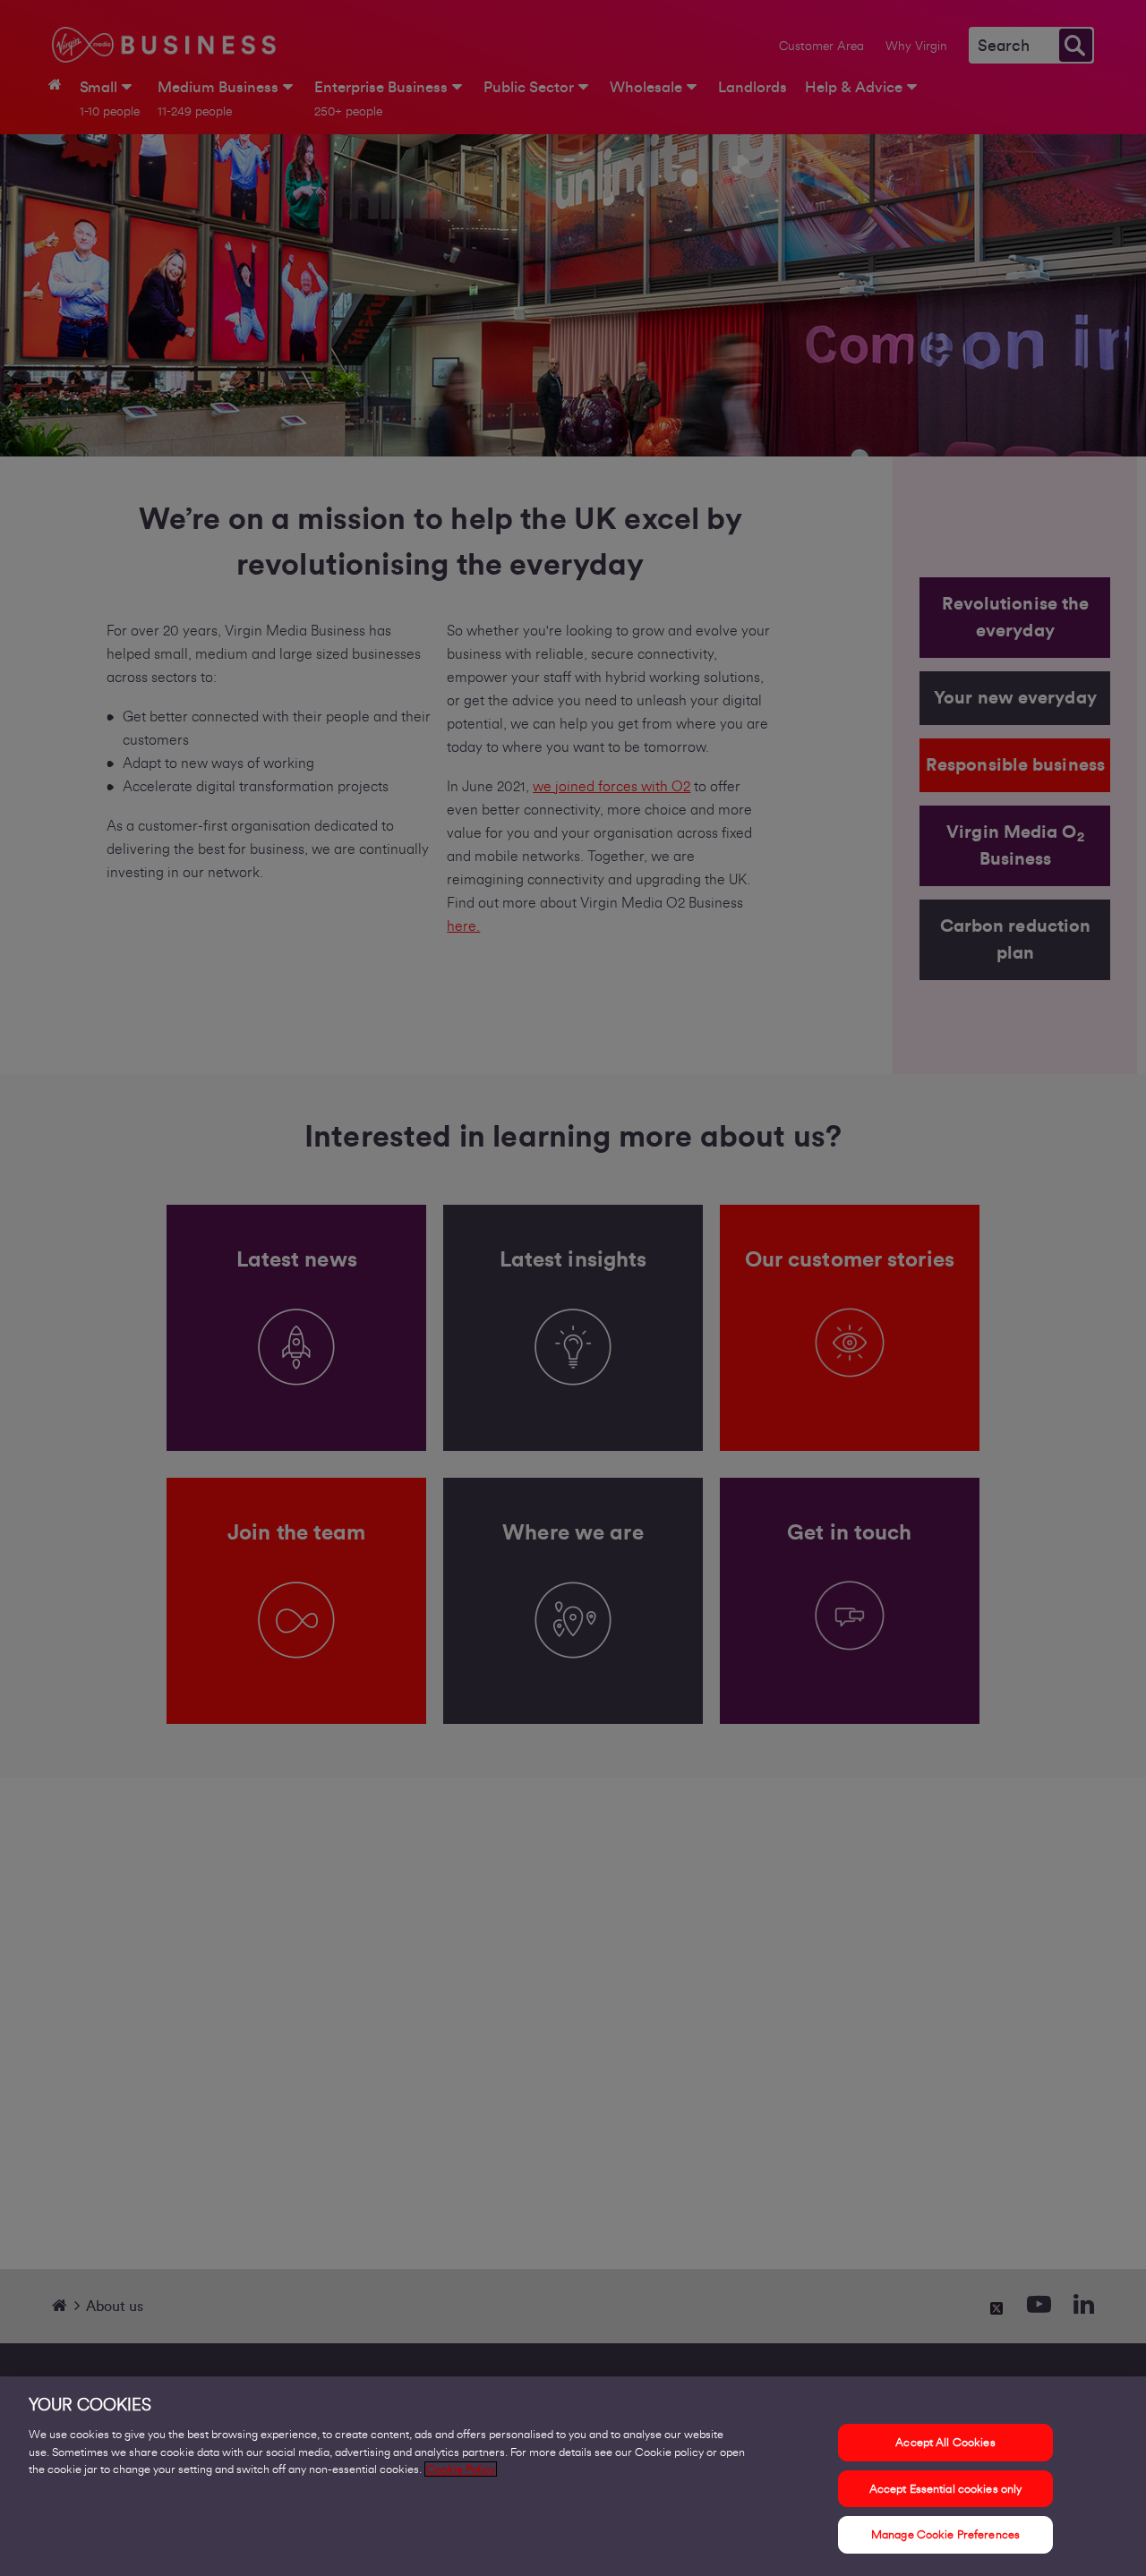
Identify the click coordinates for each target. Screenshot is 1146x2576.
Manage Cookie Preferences (945, 2534)
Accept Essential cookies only (946, 2489)
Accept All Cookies (945, 2442)
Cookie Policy (461, 2469)
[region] (573, 2476)
